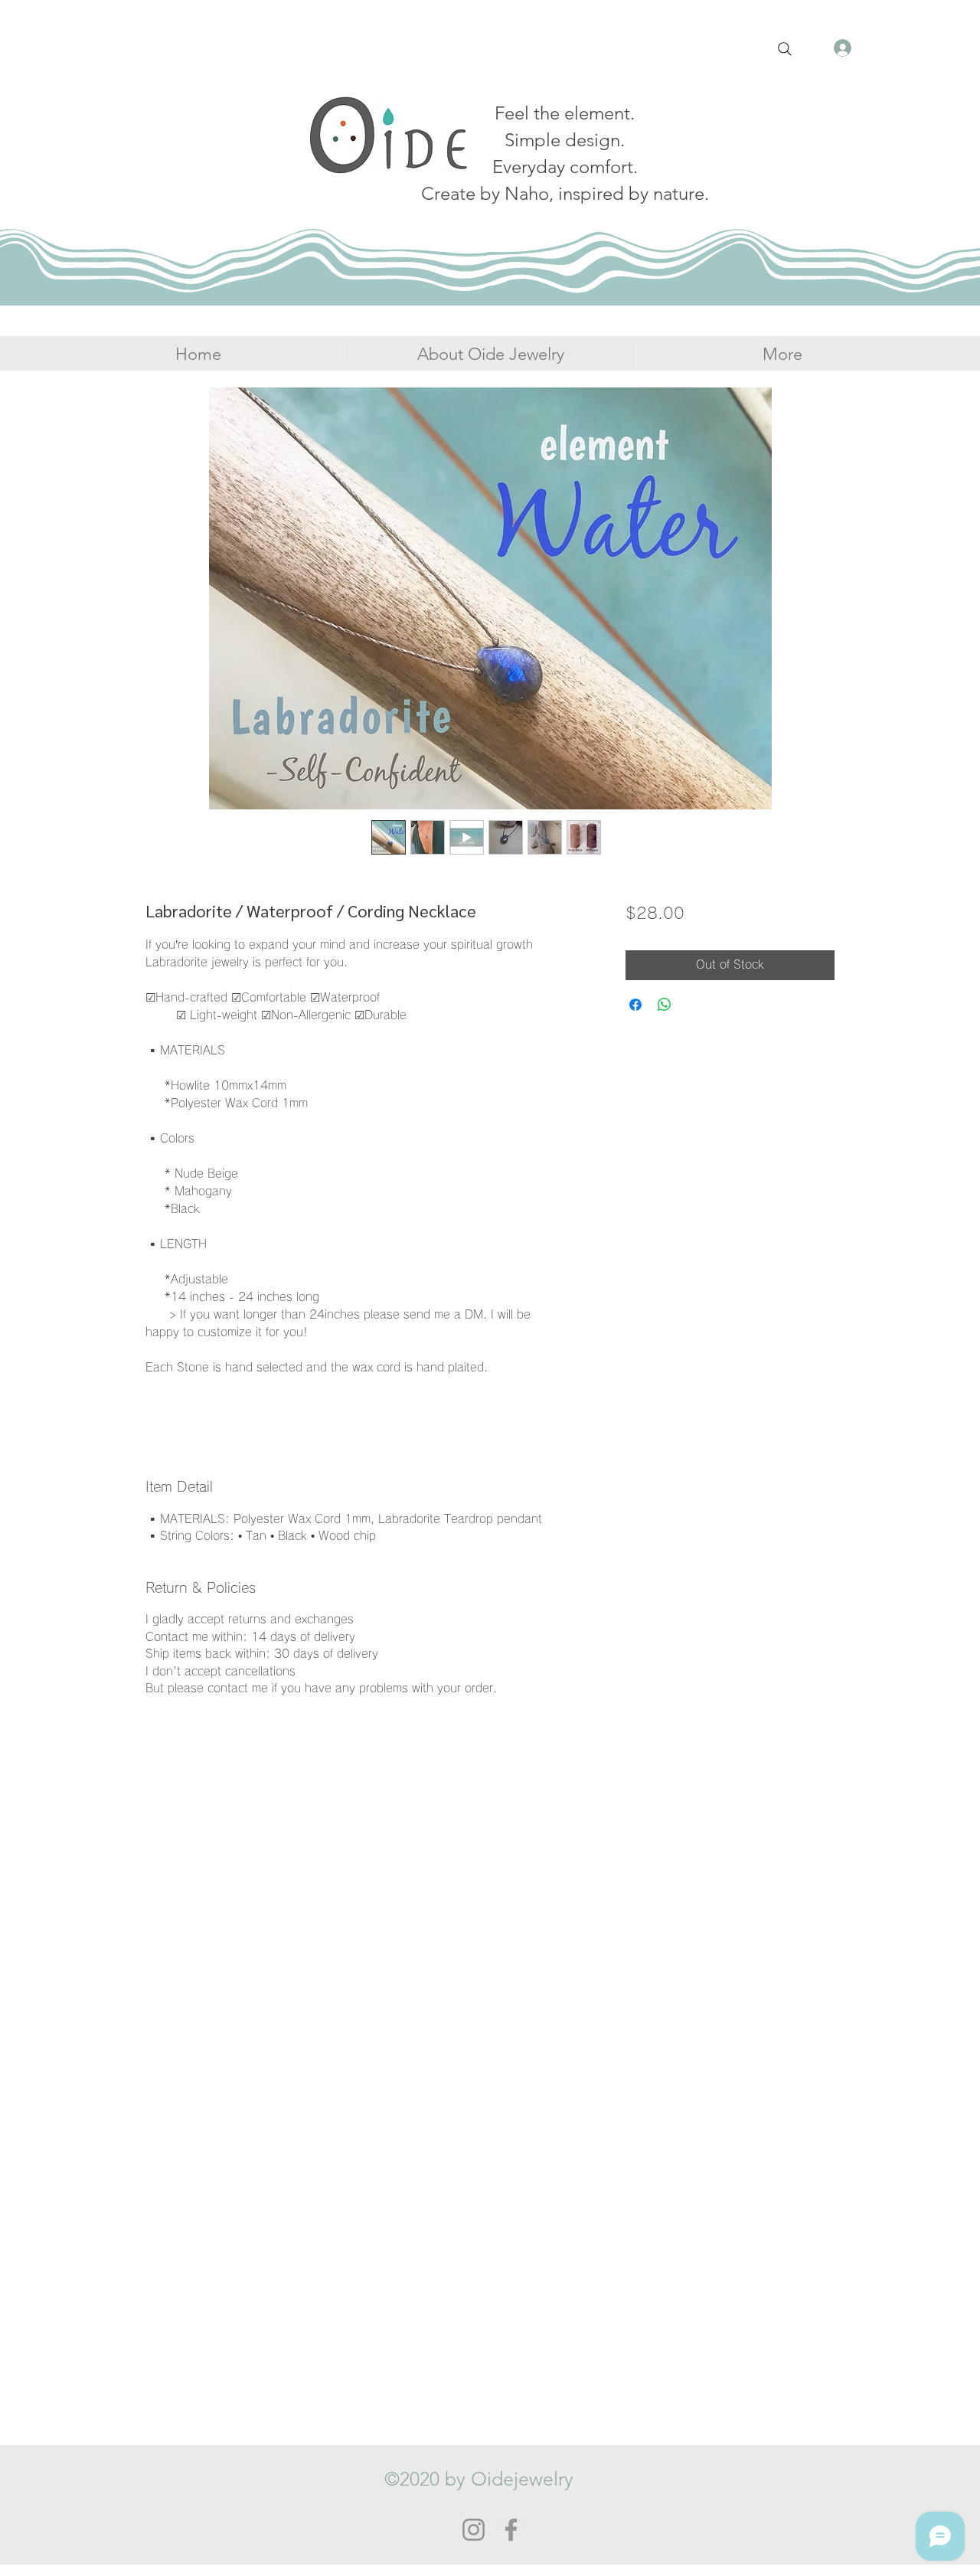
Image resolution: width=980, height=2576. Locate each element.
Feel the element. (565, 113)
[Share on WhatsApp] (665, 1005)
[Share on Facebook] (635, 1005)
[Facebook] (511, 2530)
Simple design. (565, 140)
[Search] (785, 49)
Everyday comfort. (565, 167)
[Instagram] (474, 2530)
